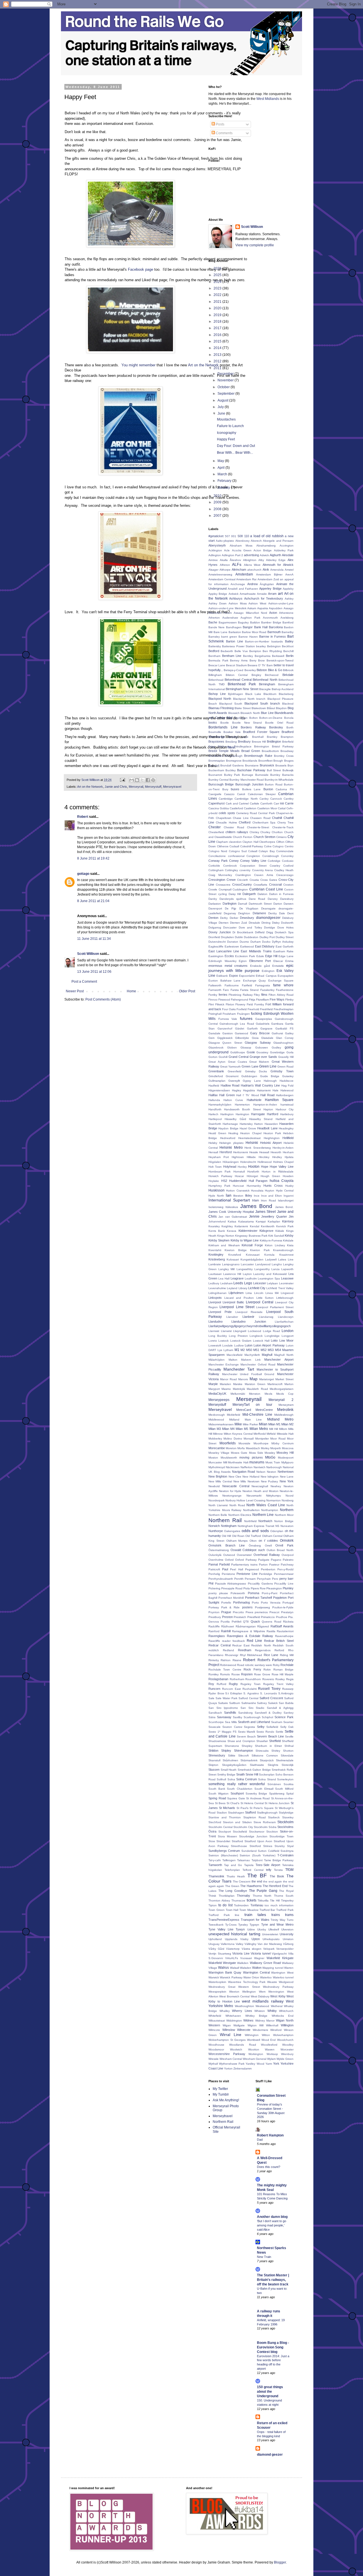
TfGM (289, 1870)
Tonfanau (257, 1905)
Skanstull (214, 1760)
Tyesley (243, 1925)
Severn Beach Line (270, 1736)
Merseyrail (136, 787)
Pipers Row (258, 1588)
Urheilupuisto (271, 1939)
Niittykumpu (274, 1496)
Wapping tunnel (273, 1968)
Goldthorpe (238, 1052)
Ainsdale (288, 555)
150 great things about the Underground (270, 2392)
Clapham (222, 842)
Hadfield (214, 1086)
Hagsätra (249, 1090)
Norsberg (288, 1500)
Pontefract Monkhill (231, 1598)
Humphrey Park (219, 1186)
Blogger (280, 2562)
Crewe (231, 880)
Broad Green (251, 751)
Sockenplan (267, 1775)
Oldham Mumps (237, 1541)
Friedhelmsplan (284, 1009)
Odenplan (277, 1531)
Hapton (268, 1109)
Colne (268, 846)
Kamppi (261, 1221)
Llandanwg (266, 1317)
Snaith (240, 1774)
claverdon (235, 842)
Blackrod (288, 704)
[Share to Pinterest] (153, 780)
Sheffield (275, 1741)
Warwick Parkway (231, 1977)
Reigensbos (263, 1650)
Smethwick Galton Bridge (254, 1770)
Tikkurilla (263, 1901)
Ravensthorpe (284, 1636)
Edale (260, 956)
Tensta (278, 1870)
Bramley (272, 737)
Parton (263, 1565)
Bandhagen (234, 627)
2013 (218, 355)
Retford (279, 1650)
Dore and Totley (250, 927)
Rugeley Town (251, 1684)
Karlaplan (274, 1221)
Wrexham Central (231, 2059)
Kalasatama (246, 1221)
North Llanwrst (218, 1505)
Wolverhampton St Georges (227, 2040)
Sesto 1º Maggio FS (222, 1732)
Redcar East (241, 1645)
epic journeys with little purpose (251, 968)
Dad (260, 2140)
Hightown (238, 1157)
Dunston (233, 942)
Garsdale (214, 1033)
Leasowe (287, 1278)
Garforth (252, 1028)
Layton (247, 1274)
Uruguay (214, 1944)
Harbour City (285, 1109)
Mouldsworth (229, 1458)
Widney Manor (265, 2021)
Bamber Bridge (271, 622)
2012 (218, 361)
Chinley (254, 832)
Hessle (254, 1152)
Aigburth (275, 555)
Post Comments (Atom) (103, 999)
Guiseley (288, 1076)
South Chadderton (240, 1789)
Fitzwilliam (262, 1000)
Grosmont (232, 1076)
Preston (227, 1617)
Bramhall (258, 737)
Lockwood (255, 1331)
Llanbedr (248, 1317)
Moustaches (226, 419)
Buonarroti (215, 775)
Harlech (213, 1114)
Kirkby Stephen (219, 1240)
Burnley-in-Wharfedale (279, 780)
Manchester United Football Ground (248, 1374)
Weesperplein (217, 1992)
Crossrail (275, 884)
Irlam (256, 1200)
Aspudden (276, 608)
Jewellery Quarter (274, 1216)
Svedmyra (287, 1851)
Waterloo (266, 1977)
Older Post (187, 991)
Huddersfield (238, 1181)
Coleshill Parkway (252, 846)
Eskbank (222, 976)
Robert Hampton (270, 2135)
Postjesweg (262, 1607)
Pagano (276, 1560)
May (221, 461)
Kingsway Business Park (251, 1236)
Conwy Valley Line (253, 861)
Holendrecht (248, 1162)
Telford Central (253, 1870)
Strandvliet (223, 1841)
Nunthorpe (216, 1531)
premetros (261, 1612)
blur (230, 718)
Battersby (215, 646)
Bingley (256, 675)
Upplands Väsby (237, 1939)
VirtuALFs (232, 1958)
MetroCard (244, 1410)
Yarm (269, 2064)
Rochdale (287, 1665)
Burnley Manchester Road (246, 780)
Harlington (227, 1114)
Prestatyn (287, 1612)
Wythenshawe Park (232, 2064)
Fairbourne (232, 985)
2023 (218, 288)
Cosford (288, 866)
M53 (271, 1350)
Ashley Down (218, 603)
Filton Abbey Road (281, 995)
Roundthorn (253, 1679)
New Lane (287, 1477)
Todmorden (241, 1905)
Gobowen (262, 1048)
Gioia (255, 1038)
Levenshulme (217, 1288)
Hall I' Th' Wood (247, 1095)
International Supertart (229, 1200)
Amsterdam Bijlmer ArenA (275, 574)
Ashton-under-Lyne (281, 603)
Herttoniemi (240, 1152)
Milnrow (218, 1434)
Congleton (253, 856)
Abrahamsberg (266, 546)
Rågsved (263, 1626)
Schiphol (267, 1717)
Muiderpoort (286, 1458)
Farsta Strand (249, 990)
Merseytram (286, 1405)
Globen (232, 1048)
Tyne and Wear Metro (277, 1924)
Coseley (275, 866)
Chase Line (241, 818)
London (288, 1331)
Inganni (289, 1196)
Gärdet (240, 1028)
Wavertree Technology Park (247, 1982)
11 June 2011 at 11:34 (94, 939)
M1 (237, 1350)
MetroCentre (264, 1410)
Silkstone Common (265, 1755)
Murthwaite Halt (238, 1462)
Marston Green (255, 1384)
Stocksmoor (257, 1832)
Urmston (288, 1939)
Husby (289, 1186)
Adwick (264, 555)
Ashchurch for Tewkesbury (264, 598)
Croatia (254, 880)
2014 (218, 348)
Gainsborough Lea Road (237, 1024)
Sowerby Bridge (256, 1794)
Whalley (225, 2011)
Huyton (270, 1191)
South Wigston (219, 1794)
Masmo (226, 1389)
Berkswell (278, 656)
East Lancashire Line (224, 951)
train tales (255, 1915)
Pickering (214, 1588)
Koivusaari (253, 1255)
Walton (257, 1968)
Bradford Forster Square (261, 732)
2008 (218, 509)
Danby (213, 899)
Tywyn (240, 1929)
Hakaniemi (264, 1090)
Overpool (288, 1555)
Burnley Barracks (282, 775)
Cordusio (288, 861)
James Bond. (284, 1207)
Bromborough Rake (258, 756)
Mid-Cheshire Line (257, 1415)
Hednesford (228, 1138)
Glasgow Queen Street (225, 1043)
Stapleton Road (255, 1817)
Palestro (288, 1560)
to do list (225, 1905)
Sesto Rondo (265, 1732)
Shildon (213, 1751)
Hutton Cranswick (238, 1191)
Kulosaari (233, 1259)
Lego (248, 1283)
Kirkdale (288, 1240)
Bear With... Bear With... (235, 453)
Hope (265, 1167)
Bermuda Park (218, 660)
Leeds (238, 1283)
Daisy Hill (235, 894)
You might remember (138, 365)
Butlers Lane (252, 789)
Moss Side (256, 1453)
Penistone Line (247, 1574)
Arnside (262, 594)
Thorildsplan (227, 1896)
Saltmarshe (249, 1703)
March (223, 474)
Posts (220, 124)
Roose (236, 1674)
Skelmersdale (285, 1760)
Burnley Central (219, 780)
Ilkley (249, 1195)
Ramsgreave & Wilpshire (248, 1631)
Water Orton (251, 1977)
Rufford (221, 1684)
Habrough (270, 1081)
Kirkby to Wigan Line (245, 1240)
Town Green (217, 1910)
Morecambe (217, 1448)
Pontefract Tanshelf (258, 1598)
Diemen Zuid (239, 923)
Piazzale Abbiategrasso (231, 1584)
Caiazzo (229, 794)
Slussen (214, 1770)
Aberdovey (242, 541)
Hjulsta (289, 1157)
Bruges (289, 761)
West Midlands (268, 99)
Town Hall (232, 1910)
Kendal (255, 1226)
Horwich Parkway (220, 1176)
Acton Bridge (263, 550)
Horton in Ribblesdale (278, 1172)
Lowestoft (215, 1345)
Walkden (243, 1963)
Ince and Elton (272, 1196)
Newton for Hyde (230, 1491)
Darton (278, 904)
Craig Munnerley (220, 875)
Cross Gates (269, 880)
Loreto (213, 1341)
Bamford (288, 622)
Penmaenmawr (284, 1574)
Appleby (288, 589)
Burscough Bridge (221, 784)
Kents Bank (217, 1231)
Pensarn (250, 1579)
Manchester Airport (279, 1360)
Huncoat (238, 1186)
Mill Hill (274, 1429)
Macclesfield (235, 1355)
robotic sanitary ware (258, 1665)
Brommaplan (217, 761)
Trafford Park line (224, 1915)
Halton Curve (233, 1100)
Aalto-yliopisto (225, 541)
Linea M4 (272, 1293)
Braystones (216, 741)
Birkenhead (216, 680)
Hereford (226, 1152)
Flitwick (220, 1004)
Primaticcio (268, 1617)
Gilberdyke (242, 1038)
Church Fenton (243, 837)
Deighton (244, 913)
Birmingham (267, 684)
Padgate (264, 1560)
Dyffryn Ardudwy (283, 942)
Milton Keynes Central (238, 1434)
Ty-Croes (231, 1925)
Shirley (276, 1751)
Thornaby (243, 1896)
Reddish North (261, 1645)
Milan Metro (259, 1429)
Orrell (268, 1546)
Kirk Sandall (276, 1236)
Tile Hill (275, 1901)
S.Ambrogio (286, 1693)
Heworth (276, 1152)
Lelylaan (272, 1283)
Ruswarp (288, 1689)
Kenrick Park (285, 1226)
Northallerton (251, 1510)
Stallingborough (267, 1813)
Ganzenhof (225, 1028)
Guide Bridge (270, 1076)
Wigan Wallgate (234, 2025)
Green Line (268, 1066)
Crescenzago (285, 875)
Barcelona (276, 627)
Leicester (260, 1283)
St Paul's (242, 1808)
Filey (257, 995)
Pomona (254, 1593)
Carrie (289, 803)
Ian (229, 1195)
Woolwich (236, 2049)
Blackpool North (220, 699)
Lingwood (287, 1293)
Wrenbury (287, 2054)
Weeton (234, 1992)
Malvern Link (251, 1360)
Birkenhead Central (238, 680)
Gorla (290, 1052)
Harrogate (258, 1114)
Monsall (249, 1439)
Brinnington (262, 746)
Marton (289, 1384)
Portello (226, 1603)
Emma (289, 961)
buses (235, 789)
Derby (224, 918)
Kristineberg (217, 1259)
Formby (259, 1004)
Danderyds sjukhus (233, 899)
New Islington (270, 1477)
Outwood (229, 1555)
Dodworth (287, 923)
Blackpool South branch (262, 703)
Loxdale (228, 1345)
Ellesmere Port (260, 961)
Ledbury (214, 1283)
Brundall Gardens (232, 765)
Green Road (285, 1067)
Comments (224, 133)
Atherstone (286, 613)
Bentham (214, 656)
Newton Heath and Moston (260, 1491)
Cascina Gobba (219, 808)
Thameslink (216, 1876)
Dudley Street (285, 937)
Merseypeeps (219, 1400)
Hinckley (264, 1157)
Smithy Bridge (226, 1775)
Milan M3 (215, 1429)
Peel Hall (236, 1569)
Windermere (260, 2030)
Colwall (253, 851)
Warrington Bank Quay (225, 1972)
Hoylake (214, 1181)
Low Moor (286, 1340)
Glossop (246, 1048)
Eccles (229, 956)
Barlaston (235, 632)
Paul (225, 1569)
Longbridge (272, 1336)
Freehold (253, 1009)
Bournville (215, 732)
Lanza (276, 1269)
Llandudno (216, 1321)
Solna (231, 1779)
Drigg (270, 932)
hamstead (287, 1105)
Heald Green (217, 1133)
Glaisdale (267, 1038)
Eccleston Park (245, 956)
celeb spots (227, 813)
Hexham (288, 1152)
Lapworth (287, 1269)
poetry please (218, 1593)
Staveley (288, 1817)
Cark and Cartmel (237, 803)
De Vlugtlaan (249, 908)
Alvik (266, 570)
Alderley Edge (276, 560)
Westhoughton (244, 2006)
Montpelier (262, 1439)
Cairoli (241, 794)
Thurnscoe (238, 1901)
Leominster (286, 1283)
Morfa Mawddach (249, 1448)
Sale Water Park (226, 1698)
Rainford (214, 1631)
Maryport (214, 1389)
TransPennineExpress (224, 1920)
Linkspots (215, 1298)
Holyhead (230, 1167)
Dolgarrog (215, 927)
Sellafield (272, 1727)
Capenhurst (217, 803)
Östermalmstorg (219, 1550)
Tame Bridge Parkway (279, 1860)
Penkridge (266, 1574)
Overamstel (244, 1555)
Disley (276, 923)
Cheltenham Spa (264, 822)
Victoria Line (241, 1953)
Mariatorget (267, 1379)
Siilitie (232, 1755)
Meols (268, 1394)
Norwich (214, 1526)
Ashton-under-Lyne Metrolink (227, 608)
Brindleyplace (243, 746)
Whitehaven (233, 2016)
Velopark (269, 1949)
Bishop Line (217, 694)
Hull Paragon (258, 1181)
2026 (218, 268)
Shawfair (262, 1741)
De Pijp (231, 908)
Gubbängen (249, 1076)
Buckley (231, 770)
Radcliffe (214, 1626)
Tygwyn (254, 1925)
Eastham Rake (283, 951)
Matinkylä (239, 1389)
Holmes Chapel (283, 1162)
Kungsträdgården (252, 1259)
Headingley (286, 1128)
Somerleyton (285, 1779)
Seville (289, 1736)
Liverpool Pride (220, 1312)
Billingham (215, 675)
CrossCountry (242, 884)
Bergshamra (263, 656)
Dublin (239, 937)
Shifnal (289, 1746)
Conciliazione (217, 856)
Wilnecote (244, 2030)
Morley (265, 1448)
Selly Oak (287, 1727)
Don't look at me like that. (86, 132)
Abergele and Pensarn (278, 541)
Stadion (222, 1813)
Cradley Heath (284, 870)
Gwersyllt (234, 1081)
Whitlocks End (283, 2016)
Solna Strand (267, 1779)
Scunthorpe (216, 1722)
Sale (211, 1698)
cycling (222, 894)
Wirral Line (231, 2035)
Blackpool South (231, 704)
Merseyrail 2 (281, 1400)
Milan (263, 1424)
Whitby (272, 2011)
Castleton (250, 808)
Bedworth (227, 651)
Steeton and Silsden (237, 1822)
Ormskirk (287, 1541)
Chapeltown (224, 818)
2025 (218, 275)
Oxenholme (216, 1560)
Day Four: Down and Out (236, 446)
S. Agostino (251, 1693)
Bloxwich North (250, 713)
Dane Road (257, 899)
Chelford (245, 822)
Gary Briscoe (260, 1033)
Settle (279, 1732)
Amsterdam (244, 574)
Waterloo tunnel (283, 1977)
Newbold (214, 1486)
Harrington (242, 1114)
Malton (233, 1360)
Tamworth (215, 1865)
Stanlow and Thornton (225, 1817)
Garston (228, 1033)
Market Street (284, 1379)
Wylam (271, 2059)
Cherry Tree (285, 822)
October (224, 387)
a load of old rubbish (267, 536)
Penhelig (214, 1574)
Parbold (224, 1564)
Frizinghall (215, 1014)
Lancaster (247, 1264)
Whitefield (215, 2016)
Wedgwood (286, 1982)
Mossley (270, 1453)
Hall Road (267, 1095)
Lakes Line (286, 1259)
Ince (257, 1196)
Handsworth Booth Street (242, 1109)
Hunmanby (254, 1186)
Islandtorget (286, 1200)
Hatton (258, 1124)
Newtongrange (232, 1496)
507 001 (231, 536)
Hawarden (271, 1124)
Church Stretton (264, 837)
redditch (214, 1650)
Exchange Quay (255, 981)
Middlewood (216, 1420)
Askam (252, 608)
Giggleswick (225, 1038)
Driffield (260, 932)
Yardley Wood (255, 2064)
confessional (236, 856)
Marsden (225, 1384)
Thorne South (284, 1896)
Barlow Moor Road (254, 632)
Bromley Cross (284, 756)
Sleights (273, 1765)
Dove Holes (285, 927)
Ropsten (247, 1674)
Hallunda (214, 1100)
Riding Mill (287, 1655)
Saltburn (235, 1703)
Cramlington (243, 875)
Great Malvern (259, 1062)
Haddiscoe (287, 1081)
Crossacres (223, 885)
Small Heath (229, 1770)
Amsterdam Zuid (268, 579)
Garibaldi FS (284, 1028)
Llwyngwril (240, 1331)
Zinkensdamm (242, 2068)
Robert (83, 817)
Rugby (233, 1684)
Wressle (214, 2059)
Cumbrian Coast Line (266, 889)
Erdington (268, 971)
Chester (215, 827)
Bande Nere (217, 627)
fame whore (283, 985)
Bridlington (274, 741)
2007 (218, 516)
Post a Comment (84, 982)
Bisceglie (265, 689)
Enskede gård (260, 966)
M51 (256, 1350)
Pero (275, 1579)
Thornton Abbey (219, 1901)
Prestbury (215, 1617)
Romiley (214, 1674)
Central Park (266, 813)
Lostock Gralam (241, 1341)
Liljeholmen (236, 1293)
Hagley (237, 1090)
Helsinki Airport (271, 1143)
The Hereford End (275, 1886)
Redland (228, 1650)
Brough (278, 761)
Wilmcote (214, 2030)
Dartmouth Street (260, 904)
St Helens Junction (277, 1803)
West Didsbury (260, 1996)
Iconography (227, 433)
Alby (261, 560)
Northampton (270, 1510)
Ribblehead (255, 1655)
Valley (239, 1944)
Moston (213, 1458)
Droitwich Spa (284, 932)
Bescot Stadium (236, 665)
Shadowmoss (217, 1741)
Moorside (244, 1443)
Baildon (255, 622)
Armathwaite (248, 594)
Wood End (269, 2040)
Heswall (264, 1152)
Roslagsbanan (218, 1679)
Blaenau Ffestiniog (221, 708)
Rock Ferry (252, 1669)
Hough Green (270, 1176)
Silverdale (287, 1755)
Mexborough (217, 1415)
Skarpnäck (267, 1760)
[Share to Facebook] (148, 780)
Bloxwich (234, 713)
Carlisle (255, 803)
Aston (273, 613)
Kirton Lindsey (275, 1245)
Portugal (288, 1603)
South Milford (284, 1789)
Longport (288, 1336)
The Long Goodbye (233, 1891)
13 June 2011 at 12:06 (94, 972)
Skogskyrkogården (234, 1765)
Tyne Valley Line (221, 1929)
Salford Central (248, 1698)
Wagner (259, 1958)
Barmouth (274, 632)
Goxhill (223, 1057)
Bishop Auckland (283, 689)
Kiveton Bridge (236, 1250)
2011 (218, 368)
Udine (251, 1929)
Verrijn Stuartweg (220, 1954)
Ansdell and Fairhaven (243, 589)
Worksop (272, 2054)
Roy (211, 1684)
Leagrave (237, 1278)
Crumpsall (225, 889)
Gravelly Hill (286, 1057)
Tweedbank (216, 1925)
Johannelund (217, 1221)
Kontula (269, 1255)
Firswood (224, 1000)
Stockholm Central (220, 1827)
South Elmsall (264, 1789)
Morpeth (276, 1448)
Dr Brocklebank (243, 932)
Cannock (276, 799)
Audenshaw (230, 618)
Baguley (243, 622)
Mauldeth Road (257, 1389)
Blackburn (270, 694)
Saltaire (223, 1703)
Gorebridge (277, 1052)
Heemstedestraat (249, 1138)
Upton (256, 1939)
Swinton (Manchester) (223, 1855)
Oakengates (232, 1531)
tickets (252, 1900)
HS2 (224, 1181)
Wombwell (254, 2040)
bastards (277, 641)
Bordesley (276, 727)
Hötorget (252, 1176)
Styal (290, 1846)
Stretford (255, 1846)
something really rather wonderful (237, 1784)
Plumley (288, 1588)
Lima (249, 1293)
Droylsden (227, 937)
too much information (279, 1905)
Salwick (273, 1703)
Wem (262, 1992)
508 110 (243, 536)
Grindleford (216, 1076)
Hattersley (246, 1124)
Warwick (214, 1977)
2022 (218, 295)
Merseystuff (153, 787)
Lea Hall (224, 1278)
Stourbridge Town (281, 1836)
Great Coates (238, 1062)
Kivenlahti (215, 1250)
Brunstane (252, 765)
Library (243, 1288)
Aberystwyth (217, 545)
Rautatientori (285, 1631)
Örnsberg (255, 1546)
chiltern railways (237, 832)
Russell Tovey (269, 1689)
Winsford (276, 2030)
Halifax (213, 1095)
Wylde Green (285, 2059)
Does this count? (269, 2167)
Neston (272, 1472)
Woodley (288, 2045)
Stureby (280, 1846)
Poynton (214, 1612)
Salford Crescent (271, 1698)
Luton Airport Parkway (269, 1345)
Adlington (215, 555)
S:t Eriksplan (234, 1693)
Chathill (277, 818)
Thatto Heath (236, 1876)
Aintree (213, 560)
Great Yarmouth (230, 1067)
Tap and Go (233, 1865)
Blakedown (259, 708)
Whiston (260, 2011)
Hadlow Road (230, 1085)
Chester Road (234, 827)
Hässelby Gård (235, 1119)
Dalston (262, 894)
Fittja (252, 1000)
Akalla (224, 560)
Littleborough (285, 1298)
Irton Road (268, 1200)
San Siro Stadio (252, 1708)
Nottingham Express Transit (256, 1526)
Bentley (248, 656)
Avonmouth (270, 618)
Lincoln (259, 1293)
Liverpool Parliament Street (275, 1307)
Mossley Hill (285, 1453)
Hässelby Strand (261, 1119)
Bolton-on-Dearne (271, 718)
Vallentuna (228, 1944)
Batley (289, 641)
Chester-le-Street (258, 827)
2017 (218, 328)
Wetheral (277, 2006)
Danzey (273, 899)
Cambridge (226, 799)
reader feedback (233, 1641)
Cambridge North (246, 799)
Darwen (289, 904)
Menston (255, 1394)
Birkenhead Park (242, 684)
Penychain (264, 1579)
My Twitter (220, 2089)
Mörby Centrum (282, 1443)
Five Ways (277, 999)
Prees (249, 1612)
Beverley (250, 670)
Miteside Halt (285, 1434)
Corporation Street (253, 866)
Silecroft (243, 1755)
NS (277, 1526)
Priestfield (254, 1617)
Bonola (289, 718)
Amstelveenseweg (220, 574)
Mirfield (271, 1434)
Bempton (255, 651)
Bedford (214, 651)
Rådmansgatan (246, 1626)
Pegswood (252, 1569)
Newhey (276, 1486)
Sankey (289, 1713)
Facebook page (141, 269)
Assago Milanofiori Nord (250, 613)
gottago (83, 874)
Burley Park (232, 775)
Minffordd (260, 1434)
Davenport (215, 908)
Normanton (274, 1500)
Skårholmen (230, 1760)
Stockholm (285, 1822)
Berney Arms (239, 660)
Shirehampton (243, 1751)
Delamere (259, 913)
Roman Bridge (283, 1670)
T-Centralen (285, 1855)
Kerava (232, 1231)
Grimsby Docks (256, 1071)
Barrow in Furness (273, 636)
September (226, 394)
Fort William (274, 1004)
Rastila (271, 1631)
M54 (278, 1350)
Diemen (224, 923)
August (223, 400)
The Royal (286, 1891)
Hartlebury (287, 1114)
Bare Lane (221, 632)
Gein (212, 1038)
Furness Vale (228, 1019)
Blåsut (271, 708)
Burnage (248, 775)
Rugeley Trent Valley (278, 1684)
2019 (218, 315)
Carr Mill (279, 803)
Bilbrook (288, 670)
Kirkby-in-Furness (271, 1240)
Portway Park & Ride (224, 1607)
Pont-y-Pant (270, 1593)
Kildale (280, 1231)
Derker (234, 918)
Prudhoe (282, 1617)
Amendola (277, 570)
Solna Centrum (247, 1779)
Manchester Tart (239, 1369)
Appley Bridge (218, 594)
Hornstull (239, 1172)
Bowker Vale (232, 732)
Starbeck (274, 1817)
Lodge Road (272, 1331)
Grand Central (239, 1057)
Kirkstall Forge (252, 1245)
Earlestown (232, 946)
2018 (218, 322)
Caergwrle (215, 794)
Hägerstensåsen (219, 1090)
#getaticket (216, 536)
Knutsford (235, 1255)
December (226, 374)
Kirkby (289, 1236)
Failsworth (215, 985)
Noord (290, 1496)
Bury (225, 789)
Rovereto (268, 1679)
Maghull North (284, 1355)
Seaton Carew (232, 1727)
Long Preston (238, 1336)
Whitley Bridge (256, 2016)
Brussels (281, 765)
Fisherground (239, 1000)
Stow (212, 1841)
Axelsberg (287, 618)
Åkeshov (235, 560)
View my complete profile (255, 245)
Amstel (289, 570)
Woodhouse (216, 2045)
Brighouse (224, 746)
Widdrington (234, 2021)
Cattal (282, 808)
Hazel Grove (248, 1128)
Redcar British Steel (279, 1641)
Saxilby (238, 1717)
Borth (290, 727)
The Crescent (242, 1881)
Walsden (246, 1968)
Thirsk (212, 1896)
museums (257, 1462)
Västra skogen (252, 1949)
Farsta (235, 990)
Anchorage (238, 584)
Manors (243, 1379)
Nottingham (229, 1526)
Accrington (287, 546)
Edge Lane (286, 956)
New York (287, 1481)
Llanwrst (226, 1331)
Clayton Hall (250, 842)
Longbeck (256, 1336)
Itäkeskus (232, 1207)
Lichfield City (257, 1288)
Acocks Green (242, 550)
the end (257, 1881)
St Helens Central (252, 1803)
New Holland (251, 1477)
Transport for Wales (255, 1920)
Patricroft (214, 1569)
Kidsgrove (266, 1231)
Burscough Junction (249, 784)
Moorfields (228, 1443)
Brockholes (216, 756)
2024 (218, 282)
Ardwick (234, 594)
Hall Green (227, 1095)
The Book (277, 1876)
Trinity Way (278, 1920)
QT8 (246, 1622)
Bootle (225, 723)
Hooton (254, 1167)
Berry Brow (257, 660)
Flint (211, 1004)
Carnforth (266, 803)
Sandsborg (245, 1713)
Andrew (253, 584)
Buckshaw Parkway (251, 770)
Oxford (229, 1560)
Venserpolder (285, 1949)
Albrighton (250, 560)
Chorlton (277, 832)
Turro (290, 1920)
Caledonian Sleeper (262, 794)
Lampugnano (231, 1264)
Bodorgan (241, 718)
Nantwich (259, 1467)
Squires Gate (236, 1798)
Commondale (285, 851)
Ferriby (213, 995)
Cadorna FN (285, 789)
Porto (255, 1603)
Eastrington (216, 956)
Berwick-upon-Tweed (280, 660)
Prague (226, 1612)
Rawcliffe (214, 1641)
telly (269, 1870)
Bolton (254, 718)
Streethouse (239, 1846)
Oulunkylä (215, 1555)
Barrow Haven (248, 637)
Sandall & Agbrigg (280, 1708)
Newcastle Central (236, 1486)
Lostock (223, 1341)
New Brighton (218, 1476)
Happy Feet (226, 439)
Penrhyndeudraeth (221, 1579)
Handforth (215, 1109)
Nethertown (286, 1472)
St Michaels (227, 1808)
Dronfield (214, 937)
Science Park (284, 1717)
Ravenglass (217, 1636)
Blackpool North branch (249, 699)
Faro (226, 990)
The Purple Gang (263, 1891)
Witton (266, 2035)
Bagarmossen (228, 622)
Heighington (272, 1138)
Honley (242, 1167)
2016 (218, 335)
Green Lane (250, 1066)
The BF (257, 1876)
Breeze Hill (259, 742)
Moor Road (278, 1439)
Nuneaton (287, 1526)
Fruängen (243, 1014)
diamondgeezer (268, 918)
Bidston (262, 670)
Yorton (228, 2068)
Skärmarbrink (249, 1760)
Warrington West (282, 1973)
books (213, 722)
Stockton (272, 1832)
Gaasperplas (264, 1019)
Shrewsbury (217, 1755)
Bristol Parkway (283, 746)
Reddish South (283, 1645)
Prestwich (240, 1617)
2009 (218, 502)
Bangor (248, 627)
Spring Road (217, 1798)
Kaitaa (232, 1221)
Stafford (250, 1812)
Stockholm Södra (265, 1827)
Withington (252, 2035)
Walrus (223, 1968)
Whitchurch (286, 2011)
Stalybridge (286, 1813)
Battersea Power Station (239, 646)
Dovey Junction (220, 932)
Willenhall (272, 2025)
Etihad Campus (266, 976)
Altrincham (239, 570)
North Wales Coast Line (266, 1505)
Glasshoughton (283, 1043)
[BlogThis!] (137, 780)
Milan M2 (287, 1424)
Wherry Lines (242, 2011)
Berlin (290, 656)
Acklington (215, 550)
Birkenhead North (265, 680)
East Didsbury (265, 946)
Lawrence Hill (232, 1274)
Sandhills (230, 1713)
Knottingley (216, 1255)
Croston (288, 885)
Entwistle (278, 966)
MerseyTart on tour (252, 1405)
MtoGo (270, 1457)
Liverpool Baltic (233, 1302)
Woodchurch (285, 2040)
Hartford (273, 1114)
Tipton (213, 1905)
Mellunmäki (238, 1394)
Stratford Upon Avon (258, 1841)
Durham (256, 942)
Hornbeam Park (220, 1172)
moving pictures (251, 1457)
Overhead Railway (267, 1555)
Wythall (213, 2064)
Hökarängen (231, 1162)
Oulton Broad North (280, 1550)
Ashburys (236, 598)
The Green (232, 1886)
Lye (220, 1350)
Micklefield (234, 1415)
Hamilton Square (279, 1100)
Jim (291, 1216)
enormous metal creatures (228, 966)
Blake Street (243, 708)
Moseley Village (219, 1453)
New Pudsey (269, 1481)
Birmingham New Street (242, 689)
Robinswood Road (232, 1665)
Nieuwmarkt (254, 1496)
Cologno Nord (218, 851)
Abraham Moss (241, 546)
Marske (238, 1384)
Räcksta (288, 1622)
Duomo (244, 942)
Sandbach (215, 1713)
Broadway (287, 751)
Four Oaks (229, 1009)
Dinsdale (254, 923)
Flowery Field (244, 1004)
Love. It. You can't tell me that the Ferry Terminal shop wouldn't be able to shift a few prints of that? (147, 612)
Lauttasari (215, 1274)
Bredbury (244, 741)
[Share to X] (142, 780)
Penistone (228, 1574)
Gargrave (266, 1028)
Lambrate (215, 1264)
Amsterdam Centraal (222, 579)
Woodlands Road (242, 2045)
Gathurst (277, 1033)
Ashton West (257, 603)
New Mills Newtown (246, 1481)
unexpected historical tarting (234, 1934)
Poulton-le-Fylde (283, 1607)
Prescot (274, 1612)
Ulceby (262, 1929)
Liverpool (215, 1302)
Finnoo (213, 1000)
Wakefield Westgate (222, 1963)
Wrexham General (255, 2059)
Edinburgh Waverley (222, 961)
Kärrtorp (288, 1221)
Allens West (252, 565)
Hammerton (242, 1105)
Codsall (234, 846)
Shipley (226, 1751)
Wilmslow (229, 2030)
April (221, 468)
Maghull (267, 1355)
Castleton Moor (267, 808)
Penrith (239, 1579)
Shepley (247, 1746)
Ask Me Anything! (226, 2100)
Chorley (265, 832)
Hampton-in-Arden (265, 1105)
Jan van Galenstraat (233, 1217)
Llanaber (232, 1317)
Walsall (235, 1968)
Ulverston (287, 1929)
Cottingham (216, 870)
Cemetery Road (247, 813)
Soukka (289, 1784)
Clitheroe (223, 846)
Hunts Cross (273, 1186)
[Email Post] (122, 780)
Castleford (236, 808)
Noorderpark (217, 1500)
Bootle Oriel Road (279, 723)
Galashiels (263, 1024)
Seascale (215, 1727)
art (280, 593)
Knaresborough (283, 1250)
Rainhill (226, 1631)
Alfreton (225, 565)
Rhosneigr (232, 1655)
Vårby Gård (216, 1949)
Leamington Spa (269, 1278)
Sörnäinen (274, 1784)
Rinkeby (214, 1660)
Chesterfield (216, 832)
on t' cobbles (268, 1541)
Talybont (257, 1860)
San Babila (286, 1703)
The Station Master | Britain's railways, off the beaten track (273, 2280)
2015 (218, 341)
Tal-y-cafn (215, 1860)
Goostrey (262, 1052)
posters (247, 1607)
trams (289, 1915)
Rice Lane (271, 1655)
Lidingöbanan (218, 1293)
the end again (273, 1881)
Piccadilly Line (284, 1584)
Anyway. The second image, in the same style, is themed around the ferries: (128, 506)
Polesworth (238, 1593)
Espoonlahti (247, 976)
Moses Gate (239, 1453)
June (222, 413)
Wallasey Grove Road (265, 1963)
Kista (290, 1245)
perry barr (286, 1579)
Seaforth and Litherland (254, 1722)
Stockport (225, 1832)
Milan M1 (274, 1424)
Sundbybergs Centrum (224, 1851)
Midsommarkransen (221, 1424)
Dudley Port (267, 937)
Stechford (215, 1822)
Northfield (250, 1521)
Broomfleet (265, 761)
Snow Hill (252, 1774)
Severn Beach (246, 1736)
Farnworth (215, 990)
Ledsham (226, 1283)
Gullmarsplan (217, 1081)
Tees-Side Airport (268, 1865)
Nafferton (247, 1467)
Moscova (288, 1448)
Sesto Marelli (247, 1732)
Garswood (241, 1033)
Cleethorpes (267, 842)
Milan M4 (228, 1429)
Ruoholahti (250, 1689)
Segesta (249, 1727)
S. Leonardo (269, 1693)
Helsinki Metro (231, 1148)
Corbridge (274, 861)
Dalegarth (249, 894)
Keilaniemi (241, 1226)
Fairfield (247, 985)
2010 (218, 496)
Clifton (280, 842)
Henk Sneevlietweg (258, 1148)
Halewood (287, 1090)
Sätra (212, 1717)
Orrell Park (284, 1545)
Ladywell (271, 1259)
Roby (276, 1665)
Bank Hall (261, 627)
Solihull (221, 1779)
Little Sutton (265, 1298)
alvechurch (254, 570)
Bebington (274, 646)
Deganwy (230, 913)
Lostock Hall (261, 1341)
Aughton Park (250, 618)
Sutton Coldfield (268, 1851)
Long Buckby (218, 1336)
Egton (243, 961)
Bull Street (274, 770)
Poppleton (280, 1598)
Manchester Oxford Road (258, 1364)
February (225, 481)
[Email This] (132, 780)
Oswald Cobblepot (244, 1550)
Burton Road (274, 784)
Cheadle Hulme (226, 822)
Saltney (262, 1703)
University (287, 1934)
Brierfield (288, 742)
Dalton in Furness (281, 894)
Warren (289, 1968)
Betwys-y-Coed (234, 670)
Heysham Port (219, 1157)
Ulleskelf (274, 1929)
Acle (227, 550)
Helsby (213, 1143)
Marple (213, 1384)
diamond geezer (270, 2455)
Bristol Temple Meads (224, 751)
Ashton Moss (238, 603)
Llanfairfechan (284, 1322)
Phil (211, 1583)
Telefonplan (232, 1870)
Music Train (273, 1462)
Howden (288, 1176)
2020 (218, 308)
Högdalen (215, 1162)
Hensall (213, 1152)
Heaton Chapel (251, 1133)
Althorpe (225, 570)
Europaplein (286, 976)
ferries (223, 995)
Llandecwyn (286, 1317)
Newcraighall (260, 1486)
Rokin (267, 1670)
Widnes (248, 2020)
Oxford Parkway (246, 1560)
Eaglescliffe (216, 946)
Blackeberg (286, 694)
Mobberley (215, 1439)
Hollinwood (265, 1162)
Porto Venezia (271, 1603)
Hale (276, 1090)
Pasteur (274, 1565)
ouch (261, 1550)
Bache (213, 622)
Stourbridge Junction (253, 1836)
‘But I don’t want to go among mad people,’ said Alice (272, 2225)
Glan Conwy (285, 1038)
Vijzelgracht (279, 1954)
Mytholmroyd (217, 1467)
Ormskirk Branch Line (227, 1545)
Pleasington (274, 1588)
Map (254, 1379)
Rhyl (243, 1655)
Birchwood (272, 675)
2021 (218, 302)
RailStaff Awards (282, 1626)
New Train (264, 2257)
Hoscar (239, 1176)
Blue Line (267, 713)
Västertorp (233, 1949)
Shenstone (232, 1746)
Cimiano (281, 837)
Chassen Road (260, 818)
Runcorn (214, 1689)
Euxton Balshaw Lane (224, 981)
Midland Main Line (245, 1420)
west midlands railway (263, 2001)
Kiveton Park (260, 1250)
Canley (264, 799)
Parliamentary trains (244, 1565)
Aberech (256, 541)
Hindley (277, 1157)
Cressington (217, 880)
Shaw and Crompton (241, 1741)
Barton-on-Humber (257, 641)
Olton (253, 1541)
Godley (276, 1048)
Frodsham (229, 1014)
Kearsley (214, 1226)
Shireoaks (262, 1751)
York (276, 2064)
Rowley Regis (284, 1679)
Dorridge (270, 927)
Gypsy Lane (252, 1081)
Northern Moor (284, 1515)
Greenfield (235, 1071)
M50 (249, 1350)
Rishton (226, 1660)
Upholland (215, 1939)
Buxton (268, 789)
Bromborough (234, 756)
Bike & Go (275, 670)
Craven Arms (263, 875)
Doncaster (230, 927)
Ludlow (239, 1345)
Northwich (265, 1521)
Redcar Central (220, 1645)
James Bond (256, 1206)
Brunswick (267, 765)
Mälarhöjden (217, 1360)
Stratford (237, 1841)
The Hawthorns (251, 1886)
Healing (233, 1133)
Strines (268, 1846)
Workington (256, 2054)
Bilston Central (237, 675)
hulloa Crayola (282, 1181)
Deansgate (268, 908)
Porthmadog (241, 1602)
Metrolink (285, 1409)
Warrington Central (256, 1972)
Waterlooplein (217, 1982)
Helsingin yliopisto (231, 1143)
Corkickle (214, 866)
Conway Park (218, 861)
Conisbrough (271, 856)
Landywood (263, 1264)
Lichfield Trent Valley (280, 1288)
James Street (265, 1212)
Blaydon (281, 708)
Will (261, 2025)
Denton (213, 918)
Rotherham (237, 1679)
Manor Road (228, 1379)
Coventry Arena (262, 870)
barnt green (229, 637)
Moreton (231, 1448)
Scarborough (252, 1717)
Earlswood (247, 946)
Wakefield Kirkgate (280, 1958)
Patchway (287, 1565)
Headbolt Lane (267, 1128)
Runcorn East (231, 1689)
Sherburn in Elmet (268, 1746)
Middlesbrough (284, 1415)
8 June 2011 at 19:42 (93, 858)
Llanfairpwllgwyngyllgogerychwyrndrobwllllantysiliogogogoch (250, 1326)
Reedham (245, 1650)
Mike (238, 1424)
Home (131, 991)
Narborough (274, 1467)
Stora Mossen (227, 1836)
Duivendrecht (217, 942)
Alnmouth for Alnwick (278, 565)
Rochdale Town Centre (225, 1670)
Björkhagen (236, 694)
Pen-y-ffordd (285, 1569)
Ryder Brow (216, 1693)
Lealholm (251, 1278)
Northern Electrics (240, 1515)
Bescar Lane (217, 665)
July (221, 407)
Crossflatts (260, 885)
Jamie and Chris (116, 787)
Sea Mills (231, 1722)
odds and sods (255, 1531)
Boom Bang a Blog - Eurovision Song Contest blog (273, 2347)
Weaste (272, 1982)
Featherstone (285, 990)
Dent (290, 913)
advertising (251, 555)
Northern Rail (225, 1520)
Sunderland (249, 1851)
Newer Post (75, 991)
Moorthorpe (261, 1443)
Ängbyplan (267, 584)
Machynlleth (252, 1355)
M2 (243, 1350)
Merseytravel (172, 787)
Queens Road (271, 1622)
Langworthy (262, 1269)
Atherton (214, 618)
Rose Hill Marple (283, 1674)
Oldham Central (272, 1536)
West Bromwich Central (234, 1996)
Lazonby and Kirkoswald (270, 1274)
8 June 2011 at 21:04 (93, 901)
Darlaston (215, 904)
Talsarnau (243, 1860)
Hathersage (230, 1124)
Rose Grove (262, 1674)
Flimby (289, 1000)
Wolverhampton (283, 2035)
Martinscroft (275, 1384)
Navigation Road (244, 1472)
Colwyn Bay (267, 851)
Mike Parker (250, 1424)
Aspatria (263, 608)
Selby (261, 1727)
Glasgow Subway (258, 1043)
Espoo (234, 976)
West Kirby (278, 1996)
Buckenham (216, 770)
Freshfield (266, 1009)
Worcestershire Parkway (227, 2054)
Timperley (287, 1901)
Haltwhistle (254, 1100)
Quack (255, 1621)
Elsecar (278, 961)
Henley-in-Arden (283, 1148)
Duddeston (251, 937)
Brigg (212, 746)
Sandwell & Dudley (268, 1713)
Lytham (228, 1350)
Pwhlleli (237, 1622)
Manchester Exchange (224, 1364)
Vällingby (250, 1944)
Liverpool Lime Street (237, 1307)
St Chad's (233, 1803)
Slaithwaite (257, 1765)
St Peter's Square (261, 1808)
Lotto (274, 1340)
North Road (237, 1505)
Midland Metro (280, 1419)
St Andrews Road (258, 1798)
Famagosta (263, 985)
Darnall (242, 904)
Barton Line (235, 641)
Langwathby (245, 1269)
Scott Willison (88, 954)
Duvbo (266, 942)
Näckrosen (233, 1467)
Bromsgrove (234, 761)
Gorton (213, 1057)
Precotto (238, 1612)
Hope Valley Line (282, 1167)
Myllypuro (287, 1462)
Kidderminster (248, 1231)
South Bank (217, 1789)
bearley (261, 646)
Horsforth (253, 1172)
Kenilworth (268, 1226)
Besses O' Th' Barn (260, 665)
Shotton (288, 1751)
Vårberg (288, 1944)
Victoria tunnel (261, 1953)
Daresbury (287, 899)
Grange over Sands (263, 1057)
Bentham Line (232, 656)
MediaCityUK (217, 1394)
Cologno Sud (238, 851)
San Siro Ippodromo (223, 1708)
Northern (287, 1510)
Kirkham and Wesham (224, 1245)
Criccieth (243, 880)
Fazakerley (267, 990)
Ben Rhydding (272, 651)
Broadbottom (270, 751)
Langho (277, 1264)
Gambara (277, 1024)
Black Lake (253, 694)
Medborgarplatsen (282, 1389)
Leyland (232, 1288)
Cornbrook (230, 866)
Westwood (262, 2006)
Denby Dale (277, 913)
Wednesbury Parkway (278, 1987)
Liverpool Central (260, 1302)
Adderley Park (284, 550)
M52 (264, 1350)
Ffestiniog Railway (241, 995)
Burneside (262, 775)
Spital (290, 1794)
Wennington (276, 1992)
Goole (251, 1052)
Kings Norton (226, 1236)
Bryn (291, 765)
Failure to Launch (230, 426)
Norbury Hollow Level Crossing (245, 1500)
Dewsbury (247, 918)
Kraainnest (286, 1255)
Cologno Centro (283, 846)
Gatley (289, 1033)
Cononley (287, 856)
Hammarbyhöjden (220, 1105)
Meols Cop (285, 1394)
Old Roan (238, 1536)
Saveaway (224, 1717)
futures (246, 1018)
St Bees (220, 1803)
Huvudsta (257, 1191)
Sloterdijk (288, 1765)
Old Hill (226, 1536)
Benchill (288, 651)
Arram (272, 594)
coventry (245, 870)
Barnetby (288, 632)
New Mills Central (220, 1481)
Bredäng (231, 742)
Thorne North (262, 1896)
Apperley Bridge (270, 589)
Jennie (254, 1216)
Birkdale (288, 675)
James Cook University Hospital (231, 1212)
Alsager (213, 570)
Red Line (254, 1641)
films (264, 995)
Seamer (288, 1722)
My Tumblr (221, 2094)
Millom (283, 1429)
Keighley (227, 1226)
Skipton (213, 1765)
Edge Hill (271, 956)
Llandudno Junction (249, 1321)
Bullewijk (288, 770)
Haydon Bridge (228, 1128)
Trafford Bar (267, 1910)
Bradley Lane (238, 737)
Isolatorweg (216, 1207)
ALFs (237, 564)
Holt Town (215, 1167)
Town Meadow (249, 1910)
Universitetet (270, 1934)
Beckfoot (288, 646)
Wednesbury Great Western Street (234, 1987)
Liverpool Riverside (249, 1312)
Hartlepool (215, 1119)
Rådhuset (228, 1626)
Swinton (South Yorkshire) (258, 1855)
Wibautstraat (217, 2021)
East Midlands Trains (256, 951)
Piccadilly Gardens (260, 1584)
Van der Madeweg (270, 1944)
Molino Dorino (233, 1439)
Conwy (234, 861)
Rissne (237, 1660)
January (224, 488)
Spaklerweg (277, 1794)
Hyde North (216, 1196)
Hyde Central (285, 1191)
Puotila (225, 1622)
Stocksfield (240, 1832)
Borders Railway (253, 727)
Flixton (230, 1004)
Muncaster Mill (218, 1462)
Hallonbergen (285, 1095)
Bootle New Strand (247, 723)
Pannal (213, 1564)
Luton (249, 1345)
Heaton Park (272, 1133)
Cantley (289, 799)
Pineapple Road (232, 1588)
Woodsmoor (216, 2049)
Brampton (287, 737)
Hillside (251, 1157)
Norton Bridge (284, 1521)
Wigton (252, 2025)
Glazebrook (216, 1048)
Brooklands (250, 761)
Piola (247, 1588)
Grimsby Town (282, 1071)
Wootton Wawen (261, 2049)
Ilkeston (238, 1196)
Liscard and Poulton (239, 1298)
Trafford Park (285, 1910)
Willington (287, 2025)
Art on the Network (90, 787)
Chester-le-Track (283, 827)
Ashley (289, 599)
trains (276, 1915)
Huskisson (217, 1190)
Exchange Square (281, 981)
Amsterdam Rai (246, 579)
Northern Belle (218, 1515)
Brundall (214, 765)
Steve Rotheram (265, 1822)
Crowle (213, 889)
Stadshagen (236, 1813)
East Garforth (285, 946)
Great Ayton (217, 1062)
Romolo (225, 1674)
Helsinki (252, 1143)
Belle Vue (241, 651)
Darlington (230, 904)
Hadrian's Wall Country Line (260, 1085)
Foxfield (242, 1009)
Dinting (266, 923)
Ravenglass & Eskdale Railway (250, 1636)
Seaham (277, 1722)
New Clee (235, 1477)
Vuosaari (246, 1958)
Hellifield (288, 1138)
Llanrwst (214, 1331)
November (226, 380)
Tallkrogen (229, 1860)
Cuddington (240, 889)
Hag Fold (288, 1086)
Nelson (261, 1472)
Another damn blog (272, 2217)
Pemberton (268, 1569)
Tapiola (249, 1865)
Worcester (287, 2049)
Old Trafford (253, 1536)
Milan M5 (242, 1429)
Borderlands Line (223, 727)
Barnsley (214, 637)
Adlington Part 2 (232, 555)
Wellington (249, 1992)
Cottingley (231, 870)
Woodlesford (269, 2045)
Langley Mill (226, 1269)
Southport (237, 1793)
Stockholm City (243, 1827)
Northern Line (263, 1515)
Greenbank (216, 1071)
